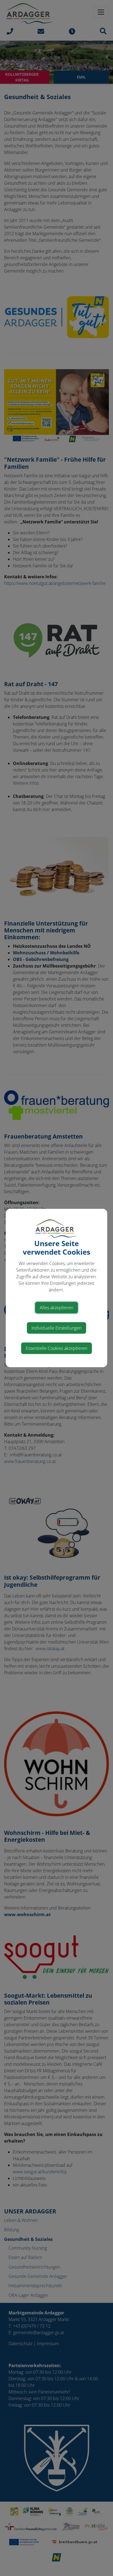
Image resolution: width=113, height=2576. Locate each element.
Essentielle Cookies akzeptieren (56, 1348)
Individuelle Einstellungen (56, 1328)
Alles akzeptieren (56, 1308)
